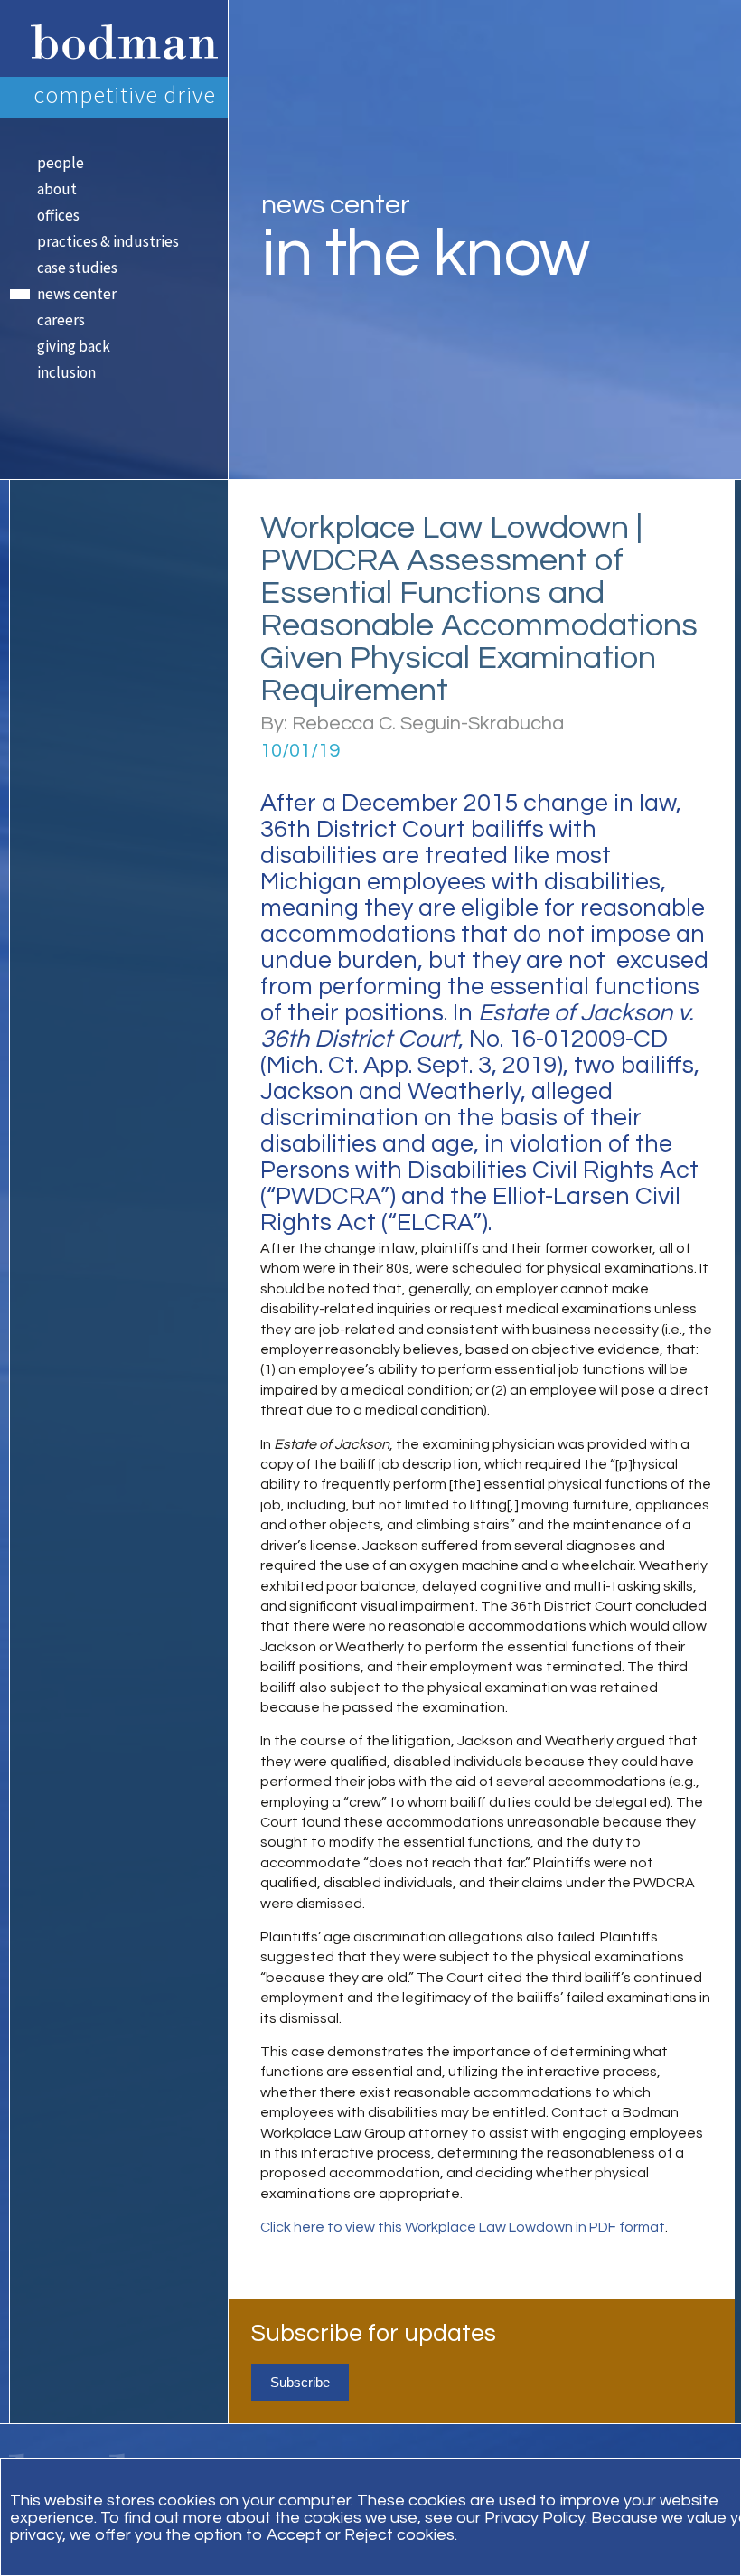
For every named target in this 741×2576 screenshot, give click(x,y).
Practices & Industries (108, 241)
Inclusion (66, 372)
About (57, 189)
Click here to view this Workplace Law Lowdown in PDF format (463, 2227)
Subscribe (300, 2382)
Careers (61, 320)
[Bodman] (118, 38)
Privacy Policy (535, 2518)
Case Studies (77, 268)
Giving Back (74, 346)
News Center (77, 294)
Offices (58, 215)
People (61, 163)
